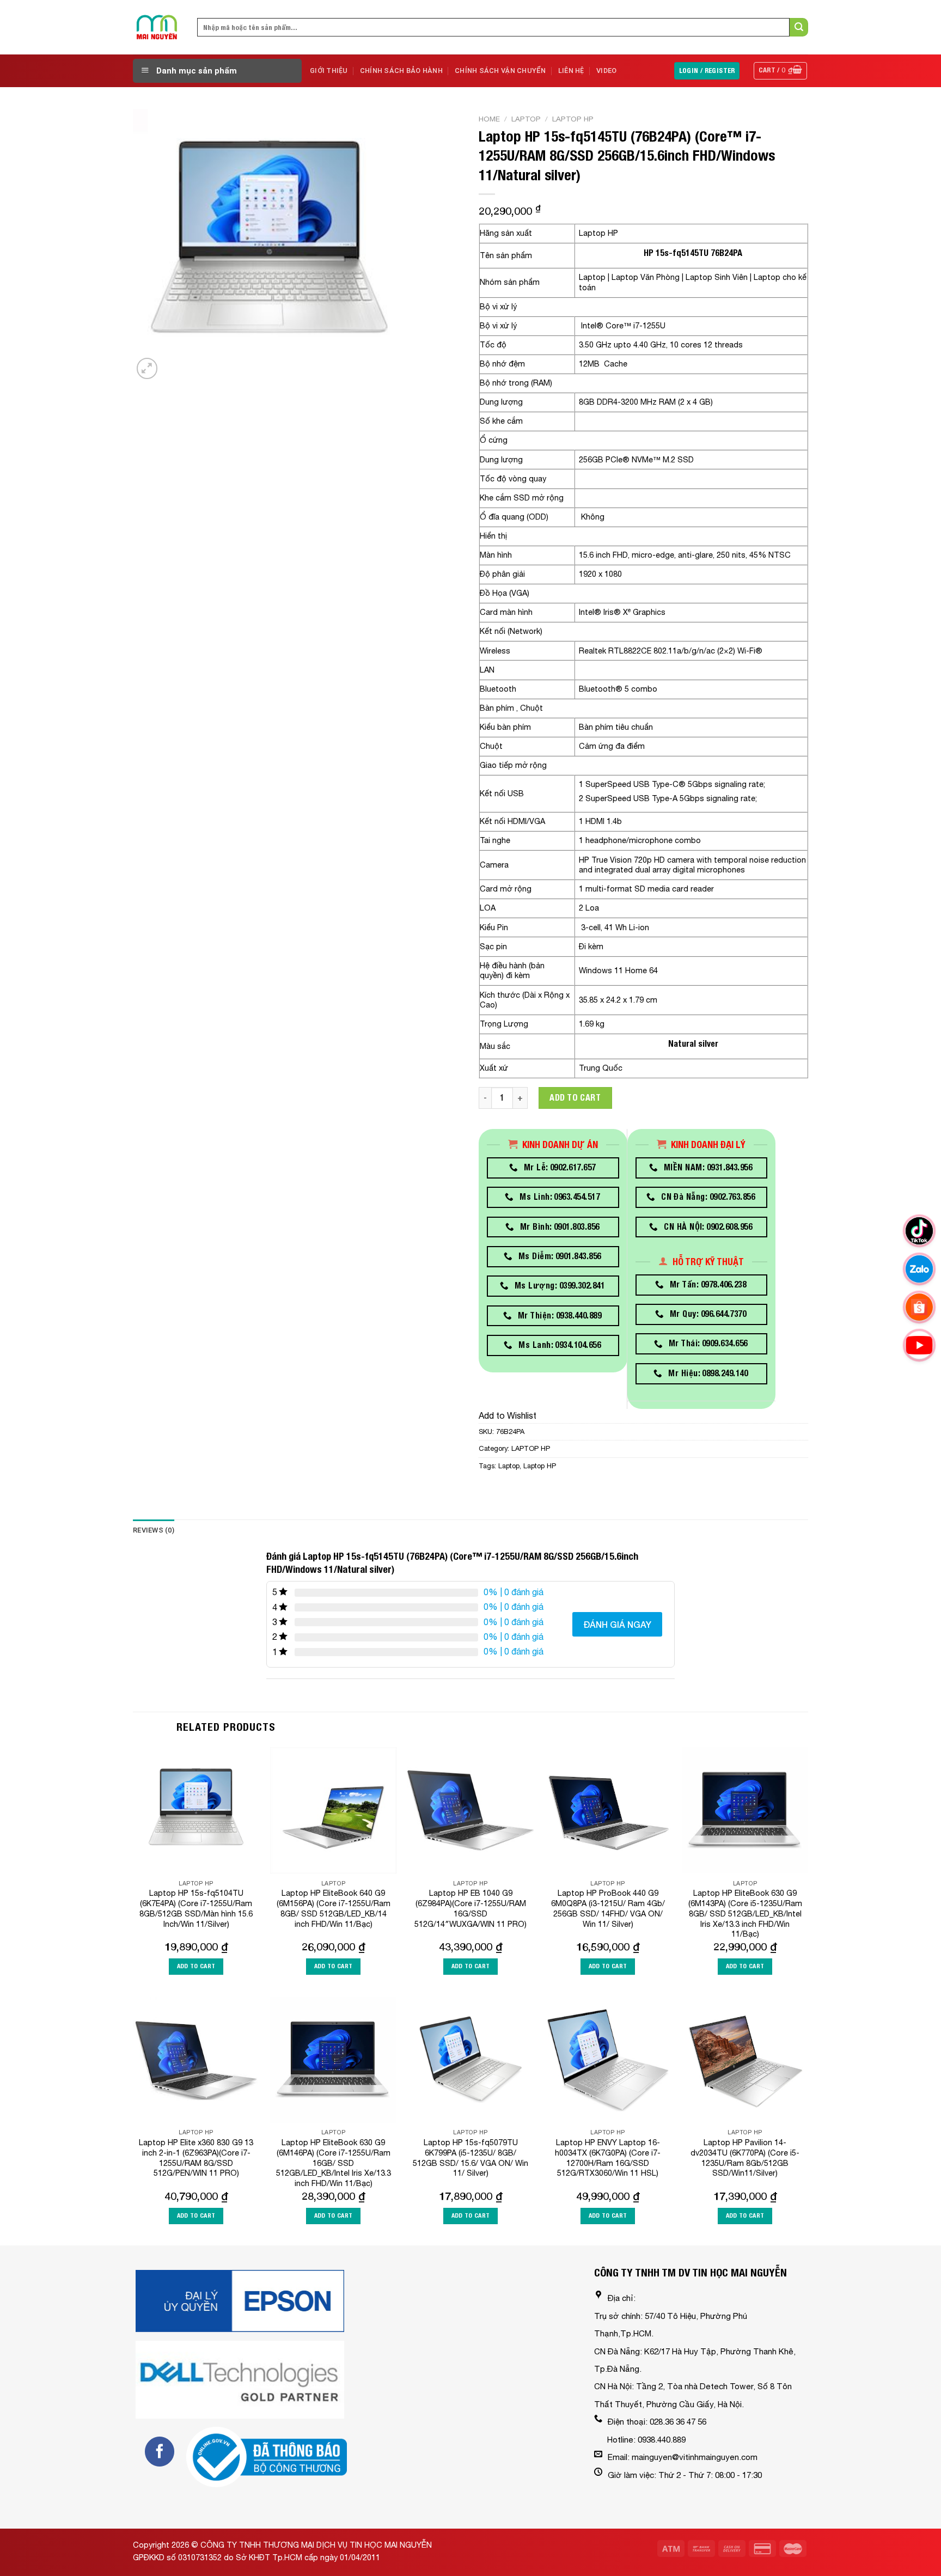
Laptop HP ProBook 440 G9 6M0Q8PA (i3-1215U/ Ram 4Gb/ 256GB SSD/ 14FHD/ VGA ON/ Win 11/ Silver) (608, 1908)
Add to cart (575, 1098)
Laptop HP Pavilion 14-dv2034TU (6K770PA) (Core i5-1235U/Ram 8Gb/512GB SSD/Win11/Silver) (745, 2157)
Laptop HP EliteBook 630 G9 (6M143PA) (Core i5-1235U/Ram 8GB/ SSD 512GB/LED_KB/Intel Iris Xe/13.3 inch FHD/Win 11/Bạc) (745, 1913)
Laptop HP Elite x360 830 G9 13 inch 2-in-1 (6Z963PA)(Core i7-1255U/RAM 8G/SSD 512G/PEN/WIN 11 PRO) (196, 2157)
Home (489, 119)
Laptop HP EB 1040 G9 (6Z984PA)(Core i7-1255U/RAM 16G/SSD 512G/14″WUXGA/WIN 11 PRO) (471, 1908)
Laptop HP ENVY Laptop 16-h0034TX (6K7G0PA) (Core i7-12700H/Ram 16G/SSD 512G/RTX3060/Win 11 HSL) (608, 2157)
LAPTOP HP (573, 119)
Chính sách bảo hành (401, 71)
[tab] (154, 1530)
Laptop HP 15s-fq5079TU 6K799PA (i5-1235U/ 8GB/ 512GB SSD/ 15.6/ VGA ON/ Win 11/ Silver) (471, 2157)
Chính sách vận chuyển (500, 71)
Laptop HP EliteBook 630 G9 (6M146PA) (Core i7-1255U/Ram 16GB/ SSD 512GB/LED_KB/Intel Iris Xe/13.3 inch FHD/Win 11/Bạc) (334, 2163)
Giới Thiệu (329, 71)
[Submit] (799, 27)
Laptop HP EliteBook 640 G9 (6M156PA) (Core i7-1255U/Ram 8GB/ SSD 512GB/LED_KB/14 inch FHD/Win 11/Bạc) (334, 1908)
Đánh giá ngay (617, 1624)
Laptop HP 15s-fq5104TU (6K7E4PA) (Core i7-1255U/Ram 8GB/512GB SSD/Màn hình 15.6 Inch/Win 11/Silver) (196, 1908)
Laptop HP (540, 1466)
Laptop (526, 119)
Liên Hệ (571, 71)
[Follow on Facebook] (160, 2451)
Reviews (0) (154, 1530)
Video (606, 71)
